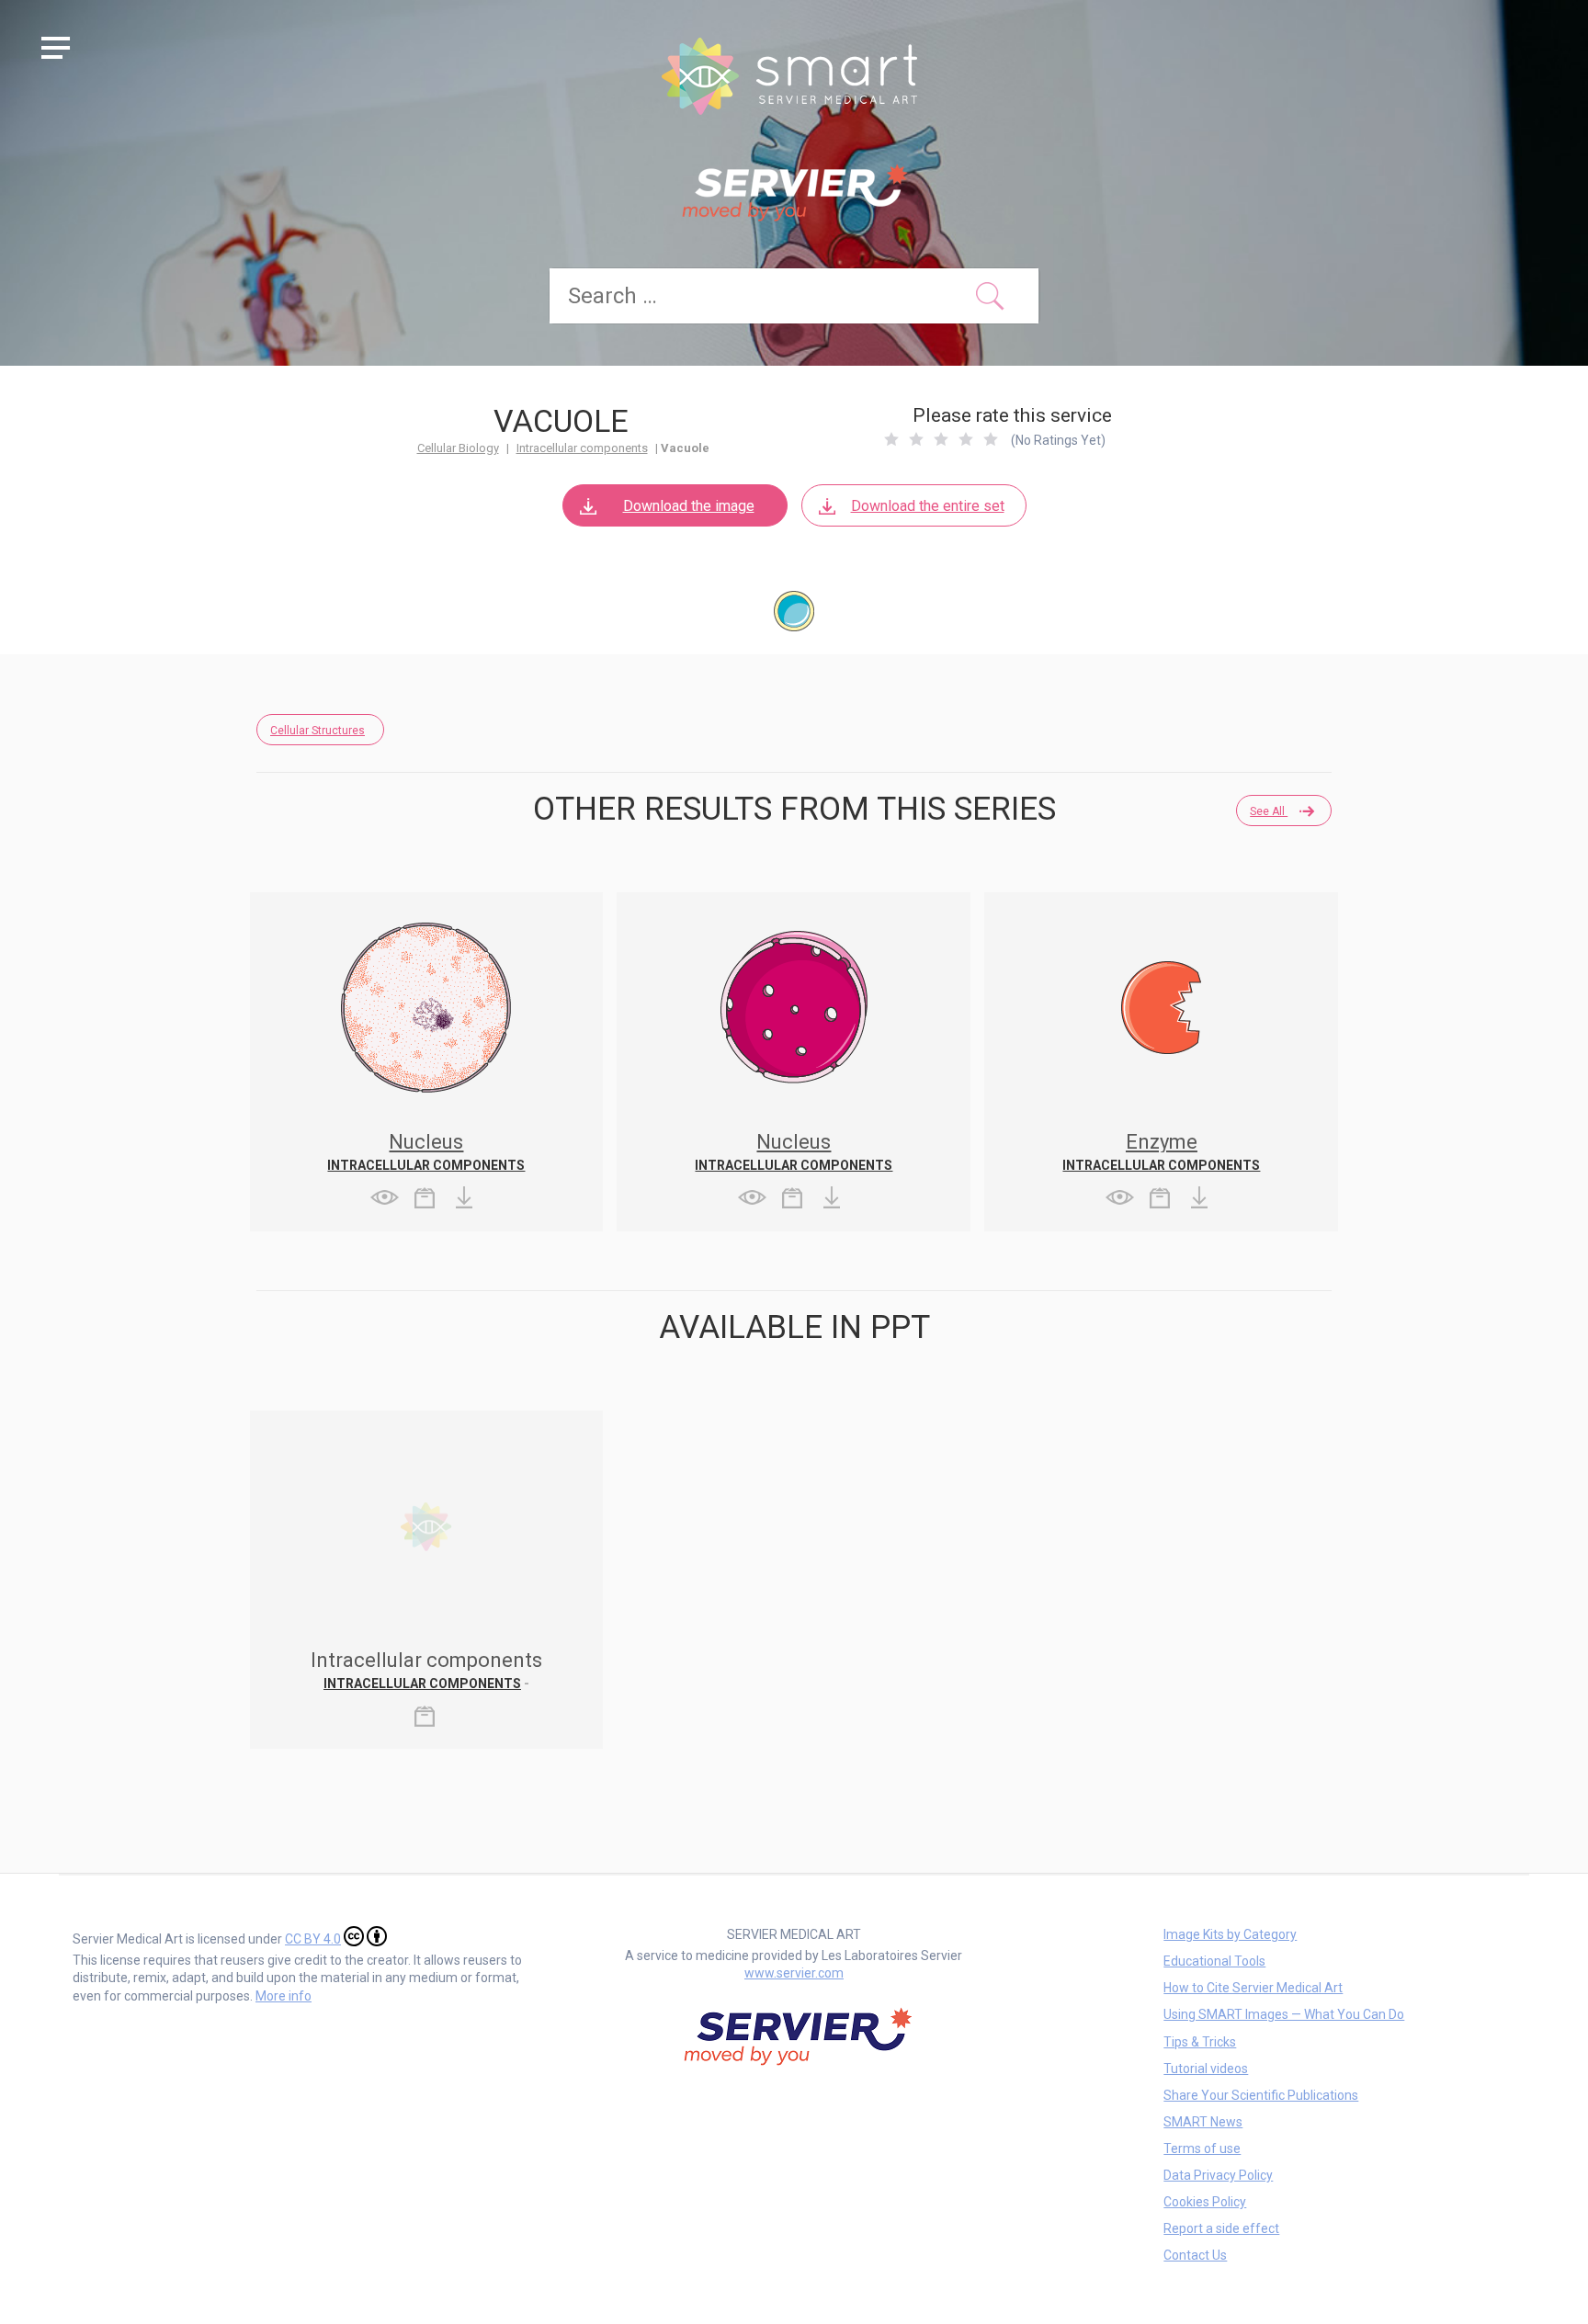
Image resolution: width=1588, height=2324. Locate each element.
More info (284, 1996)
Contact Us (1195, 2255)
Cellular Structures (318, 731)
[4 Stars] (966, 439)
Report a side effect (1221, 2228)
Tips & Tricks (1200, 2042)
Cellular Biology (458, 448)
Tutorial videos (1206, 2069)
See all (1269, 811)
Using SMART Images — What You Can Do (1284, 2014)
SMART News (1203, 2122)
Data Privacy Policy (1218, 2175)
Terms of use (1202, 2148)
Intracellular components (582, 448)
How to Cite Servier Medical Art (1253, 1988)
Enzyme (1162, 1142)
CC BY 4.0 (313, 1939)
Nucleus (426, 1142)
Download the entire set (928, 506)
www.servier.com (794, 1973)
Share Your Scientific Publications (1261, 2095)
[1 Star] (891, 439)
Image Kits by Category (1230, 1934)
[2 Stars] (916, 439)
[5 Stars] (991, 439)
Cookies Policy (1205, 2202)
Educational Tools (1214, 1961)
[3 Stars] (941, 439)
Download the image (689, 506)
